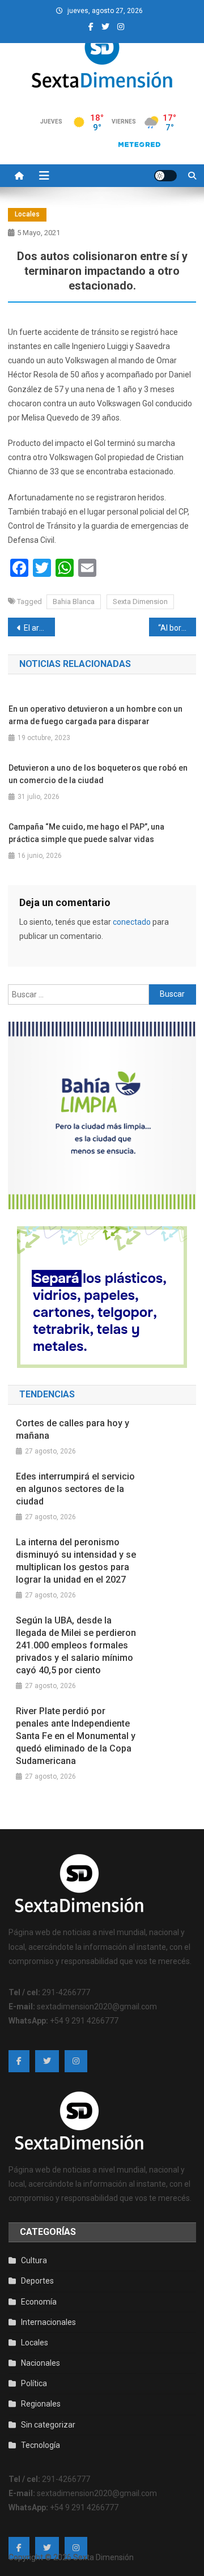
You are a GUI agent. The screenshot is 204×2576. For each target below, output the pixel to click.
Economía (39, 2302)
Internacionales (48, 2322)
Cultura (34, 2260)
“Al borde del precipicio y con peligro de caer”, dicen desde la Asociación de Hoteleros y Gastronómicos (177, 628)
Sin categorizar (48, 2425)
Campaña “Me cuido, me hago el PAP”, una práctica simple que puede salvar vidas (86, 833)
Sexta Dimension (140, 602)
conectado (132, 922)
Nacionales (41, 2363)
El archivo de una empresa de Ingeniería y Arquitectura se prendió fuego (39, 628)
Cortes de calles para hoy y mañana (73, 1429)
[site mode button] (165, 176)
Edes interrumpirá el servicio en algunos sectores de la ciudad (75, 1489)
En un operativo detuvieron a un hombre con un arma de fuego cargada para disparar (95, 715)
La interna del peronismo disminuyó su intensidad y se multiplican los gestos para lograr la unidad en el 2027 (76, 1561)
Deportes (37, 2281)
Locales (27, 214)
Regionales (41, 2404)
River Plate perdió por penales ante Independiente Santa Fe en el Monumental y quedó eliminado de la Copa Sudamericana (76, 1736)
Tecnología (41, 2445)
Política (34, 2383)
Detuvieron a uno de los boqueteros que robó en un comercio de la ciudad (98, 774)
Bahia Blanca (74, 602)
